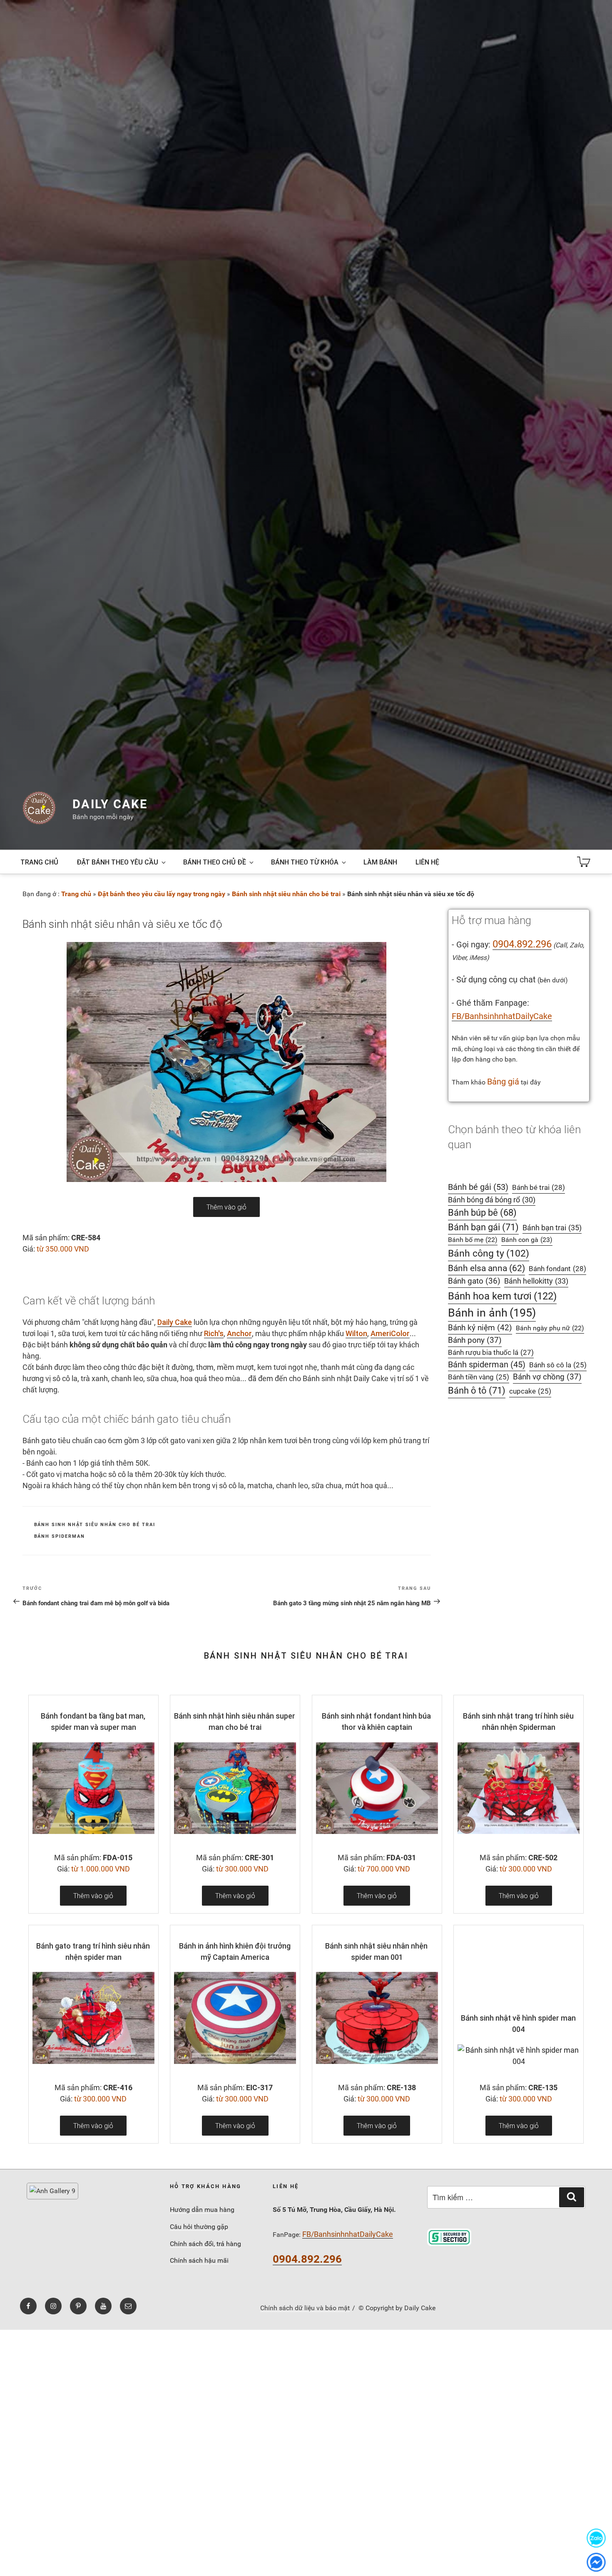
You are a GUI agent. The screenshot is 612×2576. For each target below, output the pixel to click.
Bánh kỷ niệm (480, 1328)
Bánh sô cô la (558, 1365)
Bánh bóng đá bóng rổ (492, 1200)
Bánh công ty (489, 1253)
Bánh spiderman (60, 1536)
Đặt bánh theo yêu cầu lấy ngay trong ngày (162, 894)
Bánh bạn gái (483, 1227)
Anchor (239, 1333)
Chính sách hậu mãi (199, 2260)
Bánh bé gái (478, 1187)
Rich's (214, 1333)
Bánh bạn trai (552, 1228)
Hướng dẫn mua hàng (202, 2210)
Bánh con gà (527, 1240)
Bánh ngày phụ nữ (550, 1328)
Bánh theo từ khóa (305, 862)
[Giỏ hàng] (584, 862)
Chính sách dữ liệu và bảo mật (305, 2308)
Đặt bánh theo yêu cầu (117, 862)
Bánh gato (474, 1281)
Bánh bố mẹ (473, 1240)
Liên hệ (427, 862)
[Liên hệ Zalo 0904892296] (596, 2538)
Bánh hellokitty (536, 1281)
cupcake (530, 1391)
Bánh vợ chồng (547, 1377)
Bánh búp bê (482, 1213)
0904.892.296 (522, 944)
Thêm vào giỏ (226, 1207)
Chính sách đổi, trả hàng (205, 2244)
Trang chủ (39, 862)
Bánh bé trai (539, 1187)
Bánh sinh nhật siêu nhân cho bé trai (286, 894)
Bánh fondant (557, 1269)
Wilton (356, 1333)
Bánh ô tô (477, 1390)
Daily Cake (110, 804)
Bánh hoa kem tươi (502, 1296)
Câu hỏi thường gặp (199, 2227)
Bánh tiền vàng (479, 1377)
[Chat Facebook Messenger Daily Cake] (596, 2562)
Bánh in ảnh (492, 1313)
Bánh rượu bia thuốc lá (491, 1352)
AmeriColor (390, 1333)
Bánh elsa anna (486, 1268)
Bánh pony (475, 1340)
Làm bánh (380, 862)
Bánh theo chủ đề (215, 862)
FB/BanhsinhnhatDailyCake (502, 1016)
